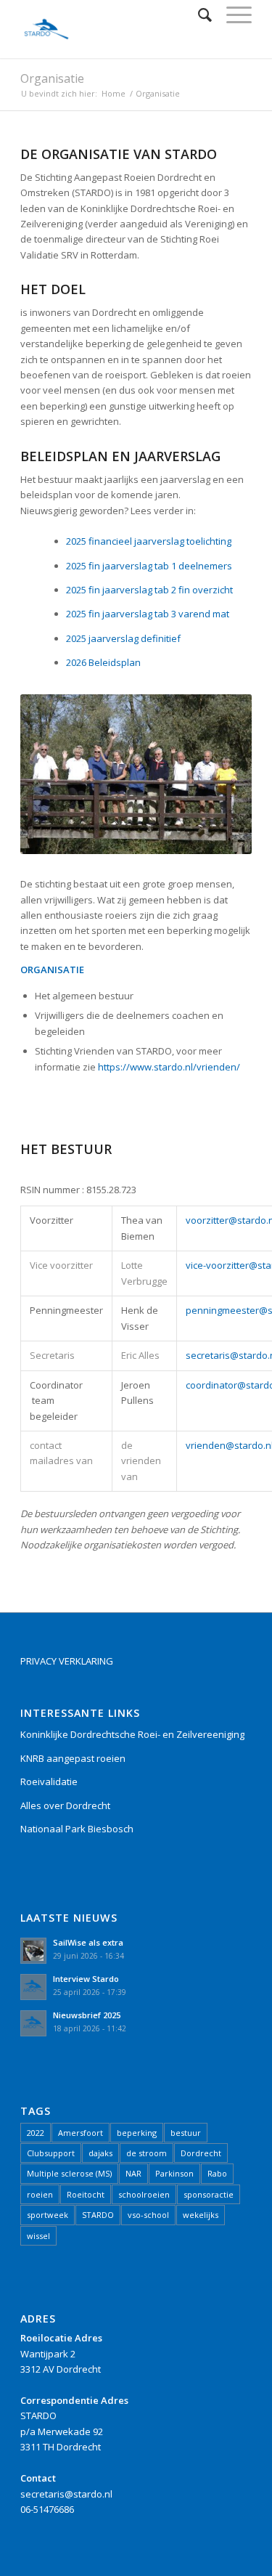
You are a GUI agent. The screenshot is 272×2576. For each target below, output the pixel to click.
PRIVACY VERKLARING (67, 1661)
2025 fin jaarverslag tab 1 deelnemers (149, 566)
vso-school (148, 2215)
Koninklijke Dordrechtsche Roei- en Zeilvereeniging (132, 1734)
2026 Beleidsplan (103, 662)
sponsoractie (209, 2194)
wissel (38, 2236)
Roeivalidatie (49, 1781)
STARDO (98, 2215)
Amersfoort (81, 2133)
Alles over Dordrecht (65, 1805)
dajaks (100, 2153)
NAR (133, 2173)
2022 (36, 2133)
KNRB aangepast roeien (73, 1758)
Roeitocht (86, 2194)
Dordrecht (201, 2153)
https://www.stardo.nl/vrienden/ (169, 1067)
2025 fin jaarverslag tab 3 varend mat (148, 614)
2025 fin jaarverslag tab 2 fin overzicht (149, 590)
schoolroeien (144, 2194)
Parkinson (174, 2173)
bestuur (186, 2133)
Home (114, 93)
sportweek (48, 2215)
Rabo (217, 2173)
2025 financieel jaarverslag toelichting (149, 541)
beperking (137, 2133)
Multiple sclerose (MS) (69, 2173)
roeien (40, 2194)
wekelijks (201, 2215)
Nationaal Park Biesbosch (77, 1829)
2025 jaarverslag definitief (123, 638)
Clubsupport (51, 2153)
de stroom (147, 2153)
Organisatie (52, 78)
